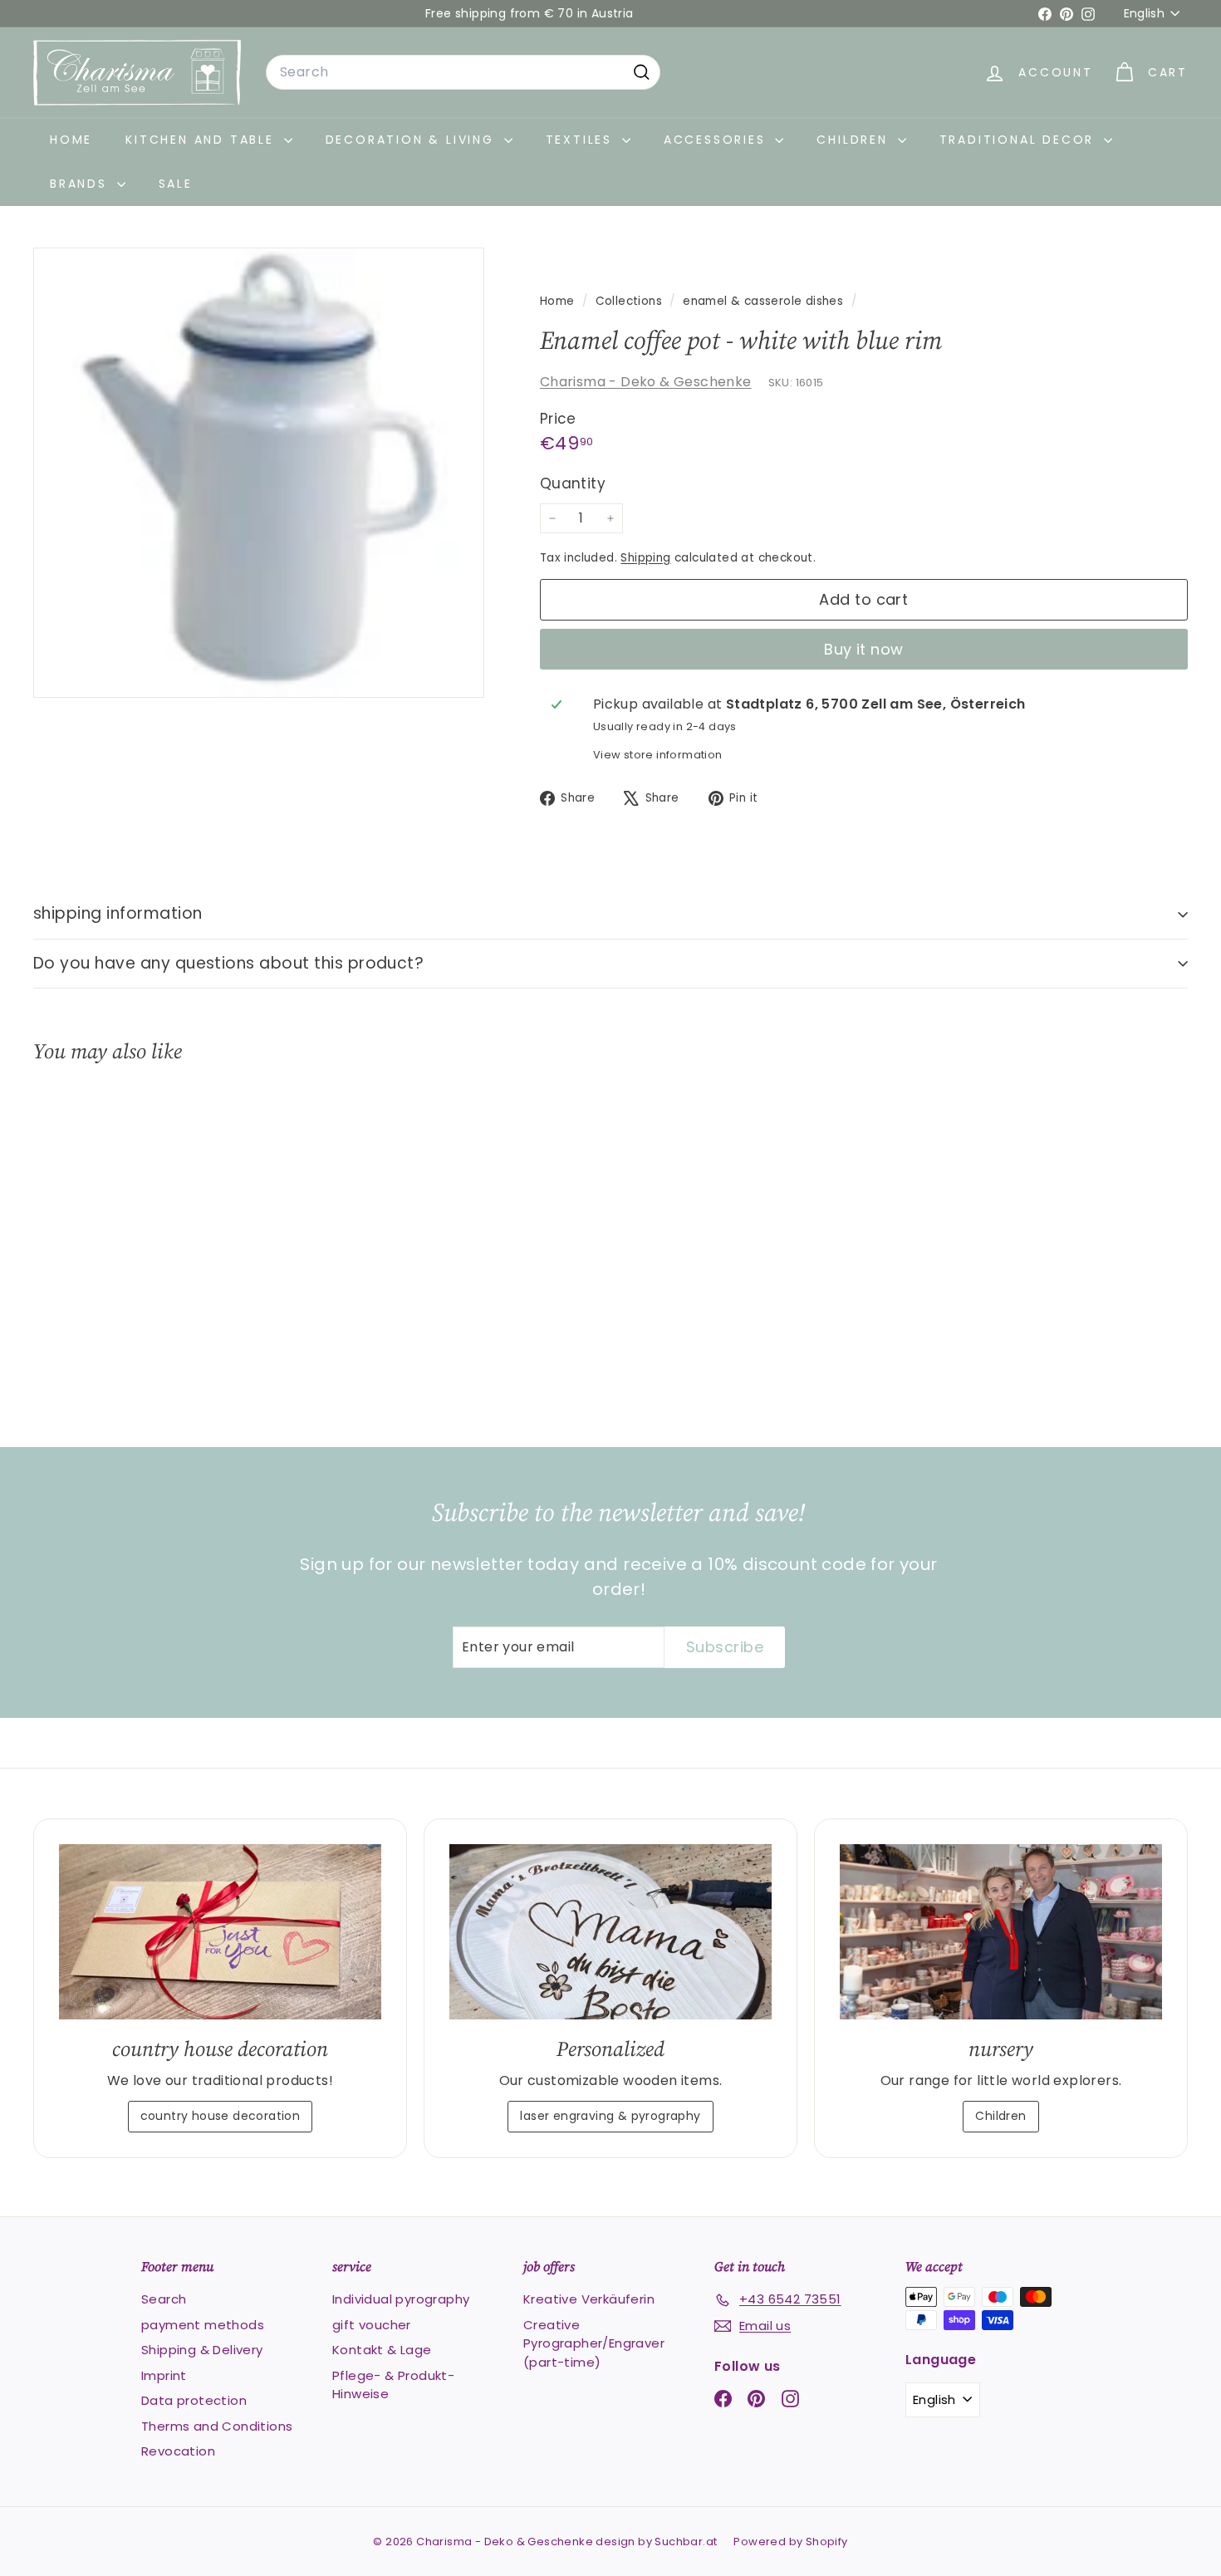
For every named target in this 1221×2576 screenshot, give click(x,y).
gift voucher (372, 2325)
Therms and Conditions (217, 2426)
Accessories (718, 140)
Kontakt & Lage (382, 2350)
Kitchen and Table (202, 140)
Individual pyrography (401, 2299)
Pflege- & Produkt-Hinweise (393, 2385)
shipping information (118, 913)
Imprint (164, 2375)
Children (855, 140)
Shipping (645, 558)
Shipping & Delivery (202, 2350)
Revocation (178, 2451)
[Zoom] (259, 473)
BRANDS (81, 184)
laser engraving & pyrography (610, 2116)
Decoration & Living (413, 140)
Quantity (573, 483)
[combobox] (463, 72)
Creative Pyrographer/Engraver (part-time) (594, 2343)
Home (71, 140)
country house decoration (221, 2116)
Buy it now (864, 649)
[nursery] (1001, 1932)
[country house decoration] (220, 1932)
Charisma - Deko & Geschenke (646, 382)
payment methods (203, 2325)
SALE (176, 184)
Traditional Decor (1020, 140)
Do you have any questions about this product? (228, 963)
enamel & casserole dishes (763, 301)
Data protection (194, 2400)
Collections (631, 301)
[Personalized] (610, 1932)
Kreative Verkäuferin (589, 2299)
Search (164, 2299)
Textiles (582, 140)
